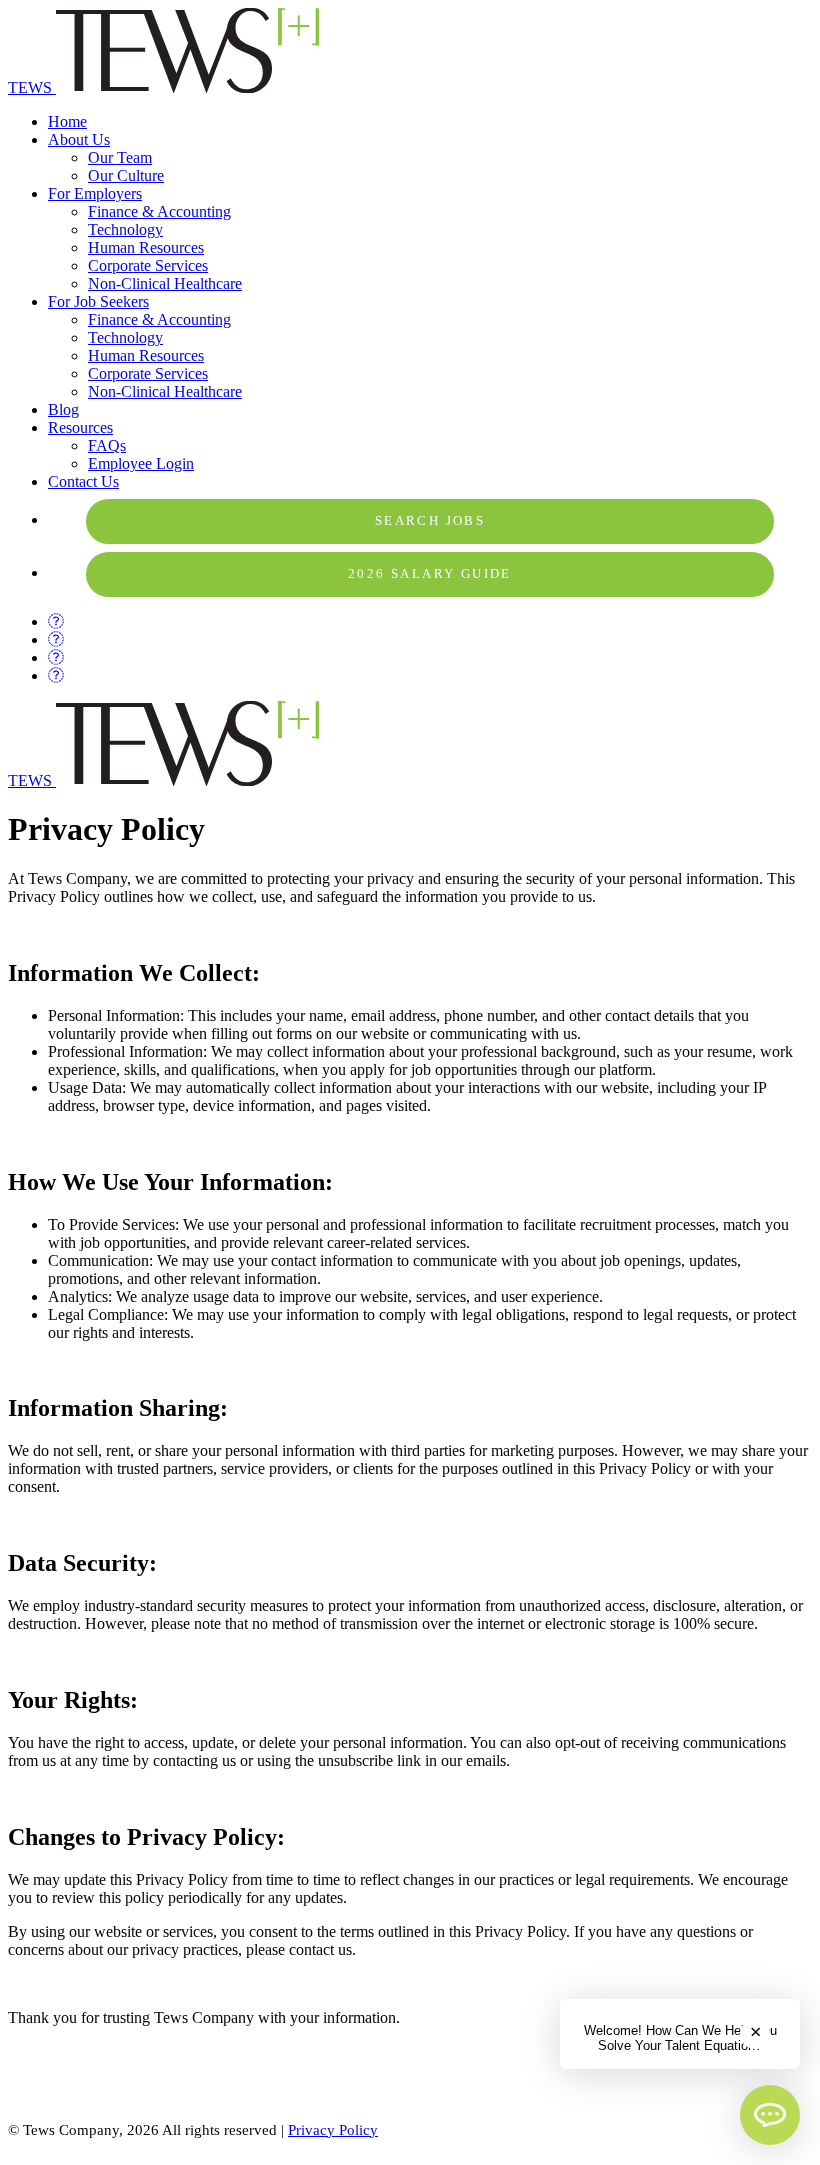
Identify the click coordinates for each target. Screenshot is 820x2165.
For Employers (95, 193)
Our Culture (126, 175)
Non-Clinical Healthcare (165, 283)
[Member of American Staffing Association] (141, 2099)
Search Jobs (430, 521)
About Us (79, 139)
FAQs (107, 445)
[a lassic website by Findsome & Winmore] (410, 2147)
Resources (80, 427)
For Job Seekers (98, 301)
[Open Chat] (770, 2115)
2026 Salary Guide (430, 574)
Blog (63, 409)
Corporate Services (148, 265)
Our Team (120, 157)
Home (67, 121)
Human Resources (146, 247)
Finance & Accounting (159, 211)
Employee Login (141, 463)
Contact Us (83, 481)
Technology (125, 229)
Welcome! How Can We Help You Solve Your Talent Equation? (680, 2038)
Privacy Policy (333, 2130)
